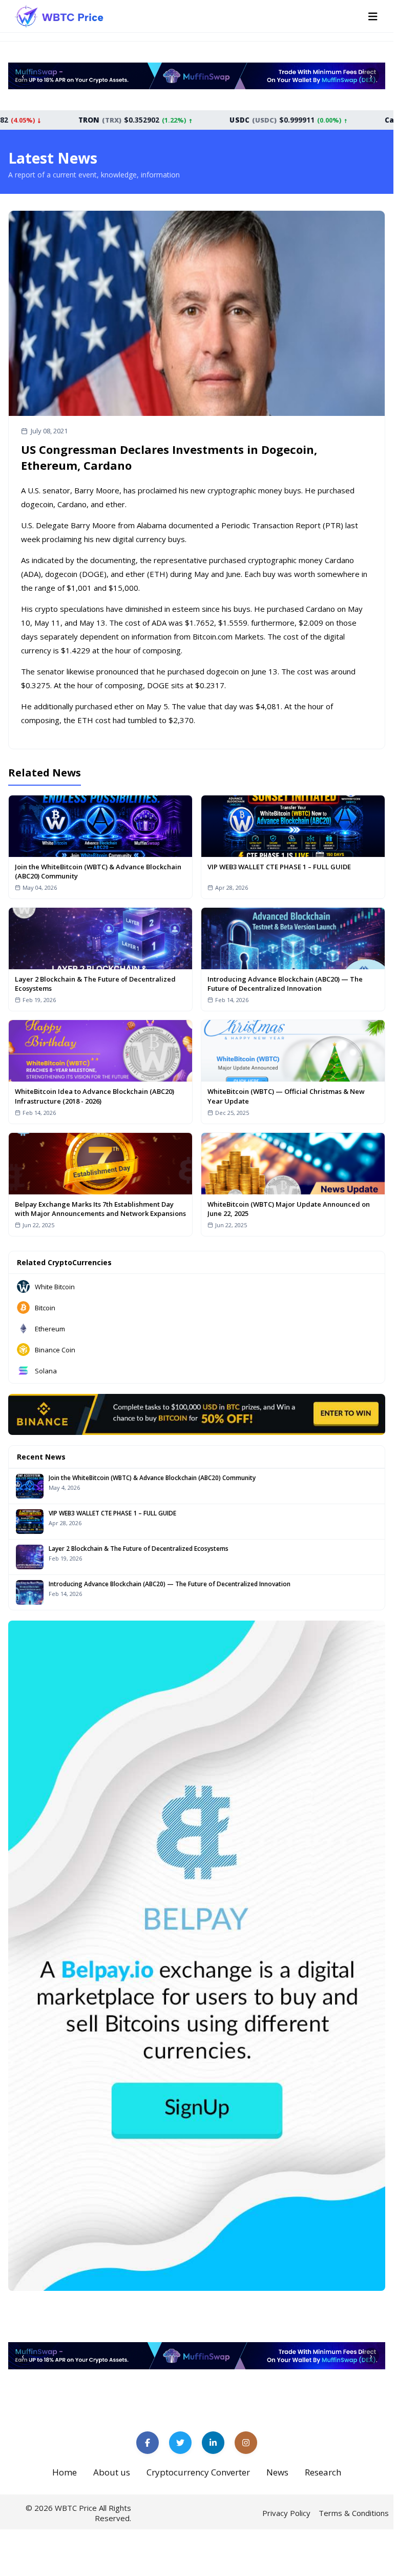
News (277, 2472)
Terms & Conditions (354, 2513)
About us (112, 2472)
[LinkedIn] (213, 2443)
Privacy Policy (286, 2513)
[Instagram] (246, 2443)
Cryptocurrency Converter (198, 2472)
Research (323, 2472)
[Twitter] (180, 2443)
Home (65, 2472)
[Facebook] (148, 2443)
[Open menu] (373, 16)
